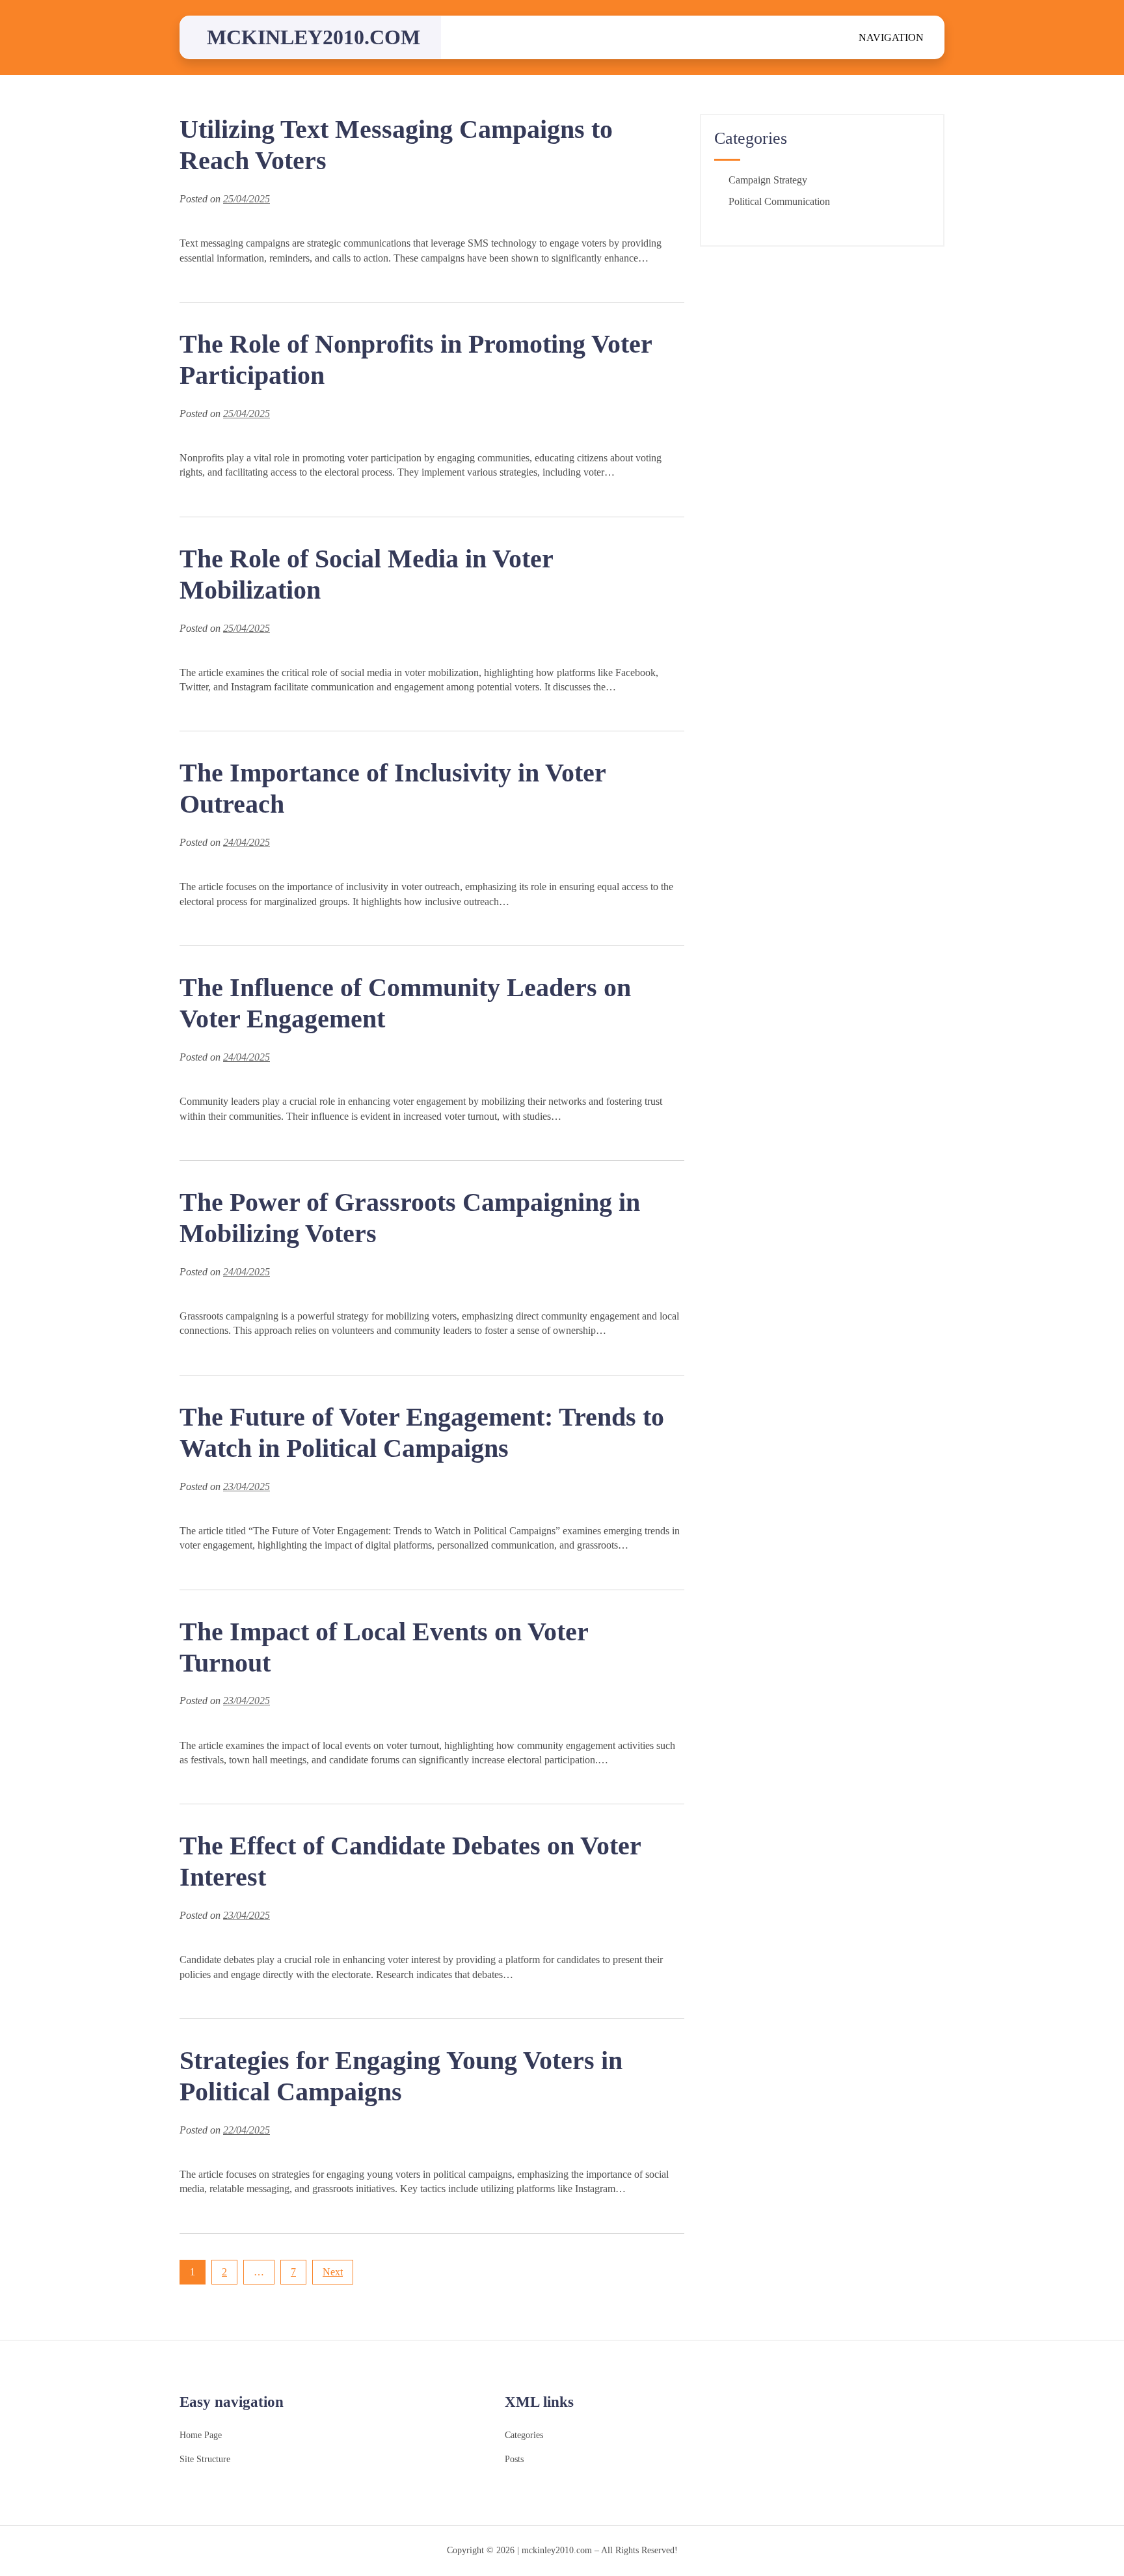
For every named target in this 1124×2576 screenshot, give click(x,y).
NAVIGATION (891, 37)
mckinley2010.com (314, 37)
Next (333, 2272)
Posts (514, 2459)
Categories (524, 2435)
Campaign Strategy (768, 180)
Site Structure (205, 2459)
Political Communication (779, 201)
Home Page (201, 2435)
